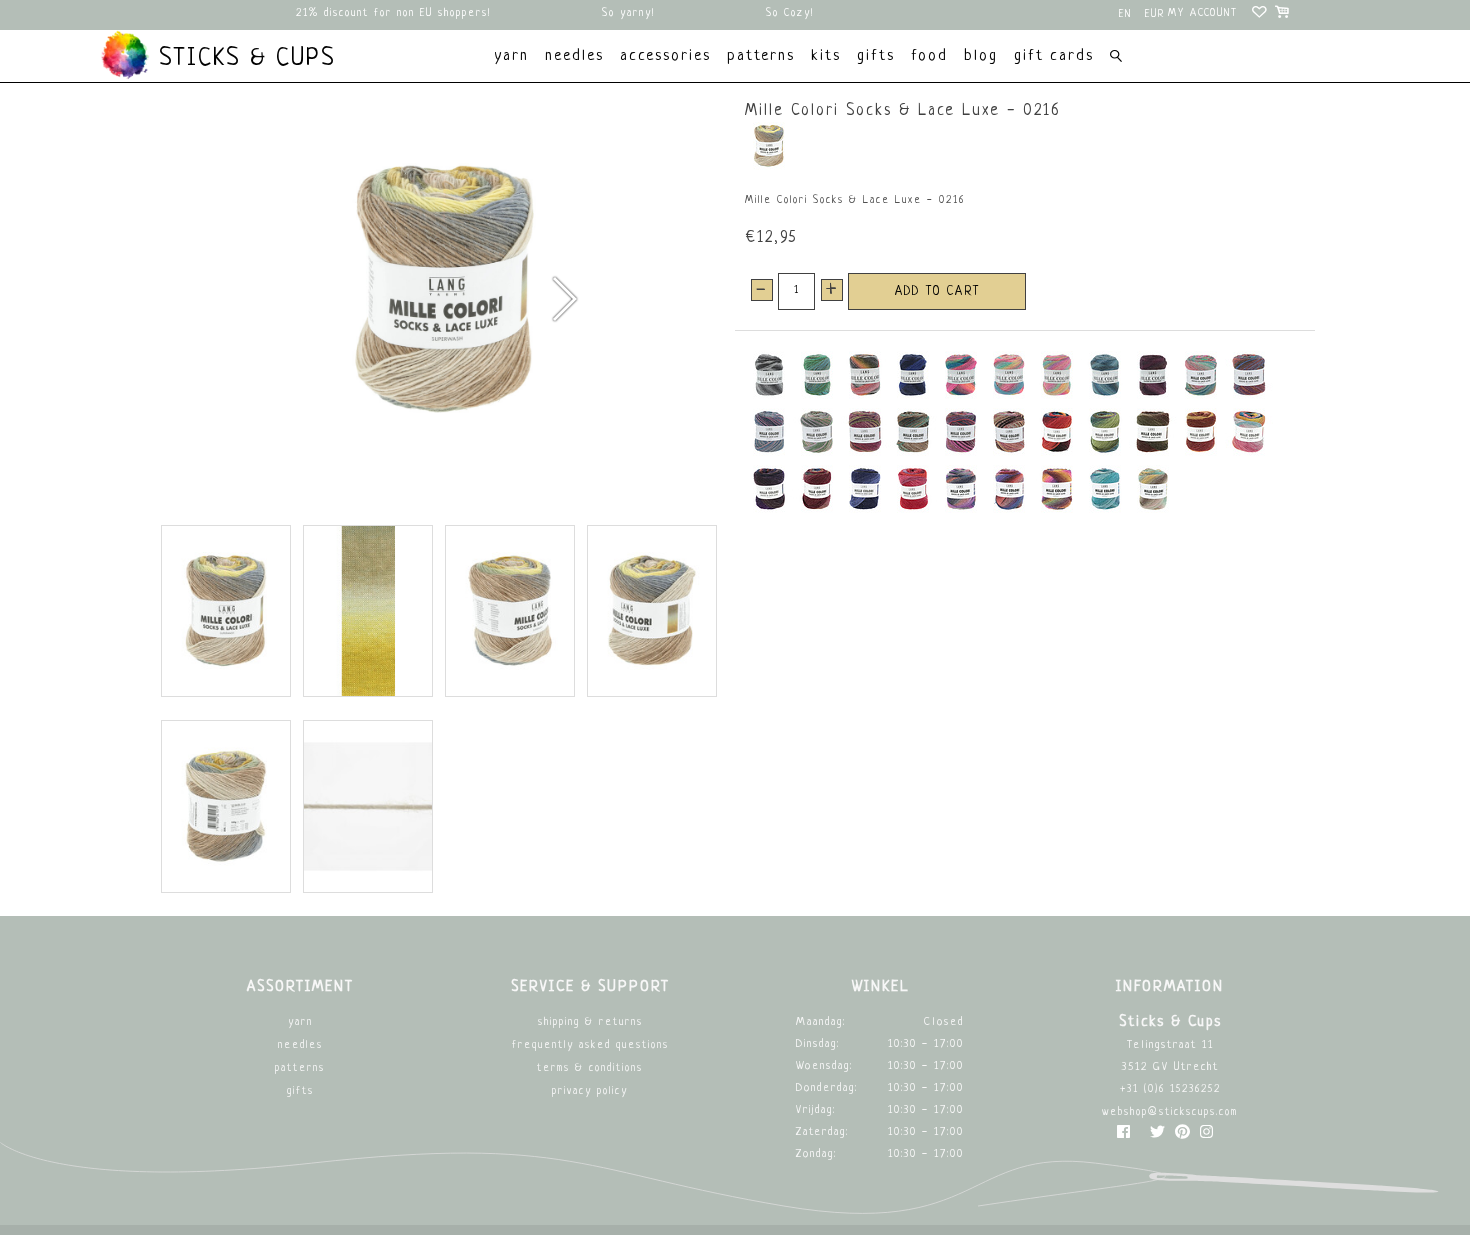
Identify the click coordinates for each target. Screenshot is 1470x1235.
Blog (981, 56)
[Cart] (1283, 15)
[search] (1115, 58)
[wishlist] (1260, 15)
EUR (1155, 14)
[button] (563, 299)
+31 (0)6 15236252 (1170, 1089)
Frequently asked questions (590, 1045)
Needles (300, 1045)
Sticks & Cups (243, 59)
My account (1203, 13)
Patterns (300, 1068)
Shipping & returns (590, 1022)
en (1125, 14)
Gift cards (1054, 56)
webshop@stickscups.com (1170, 1112)
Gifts (300, 1091)
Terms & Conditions (590, 1068)
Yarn (300, 1022)
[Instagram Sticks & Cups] (1206, 1136)
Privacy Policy (590, 1091)
